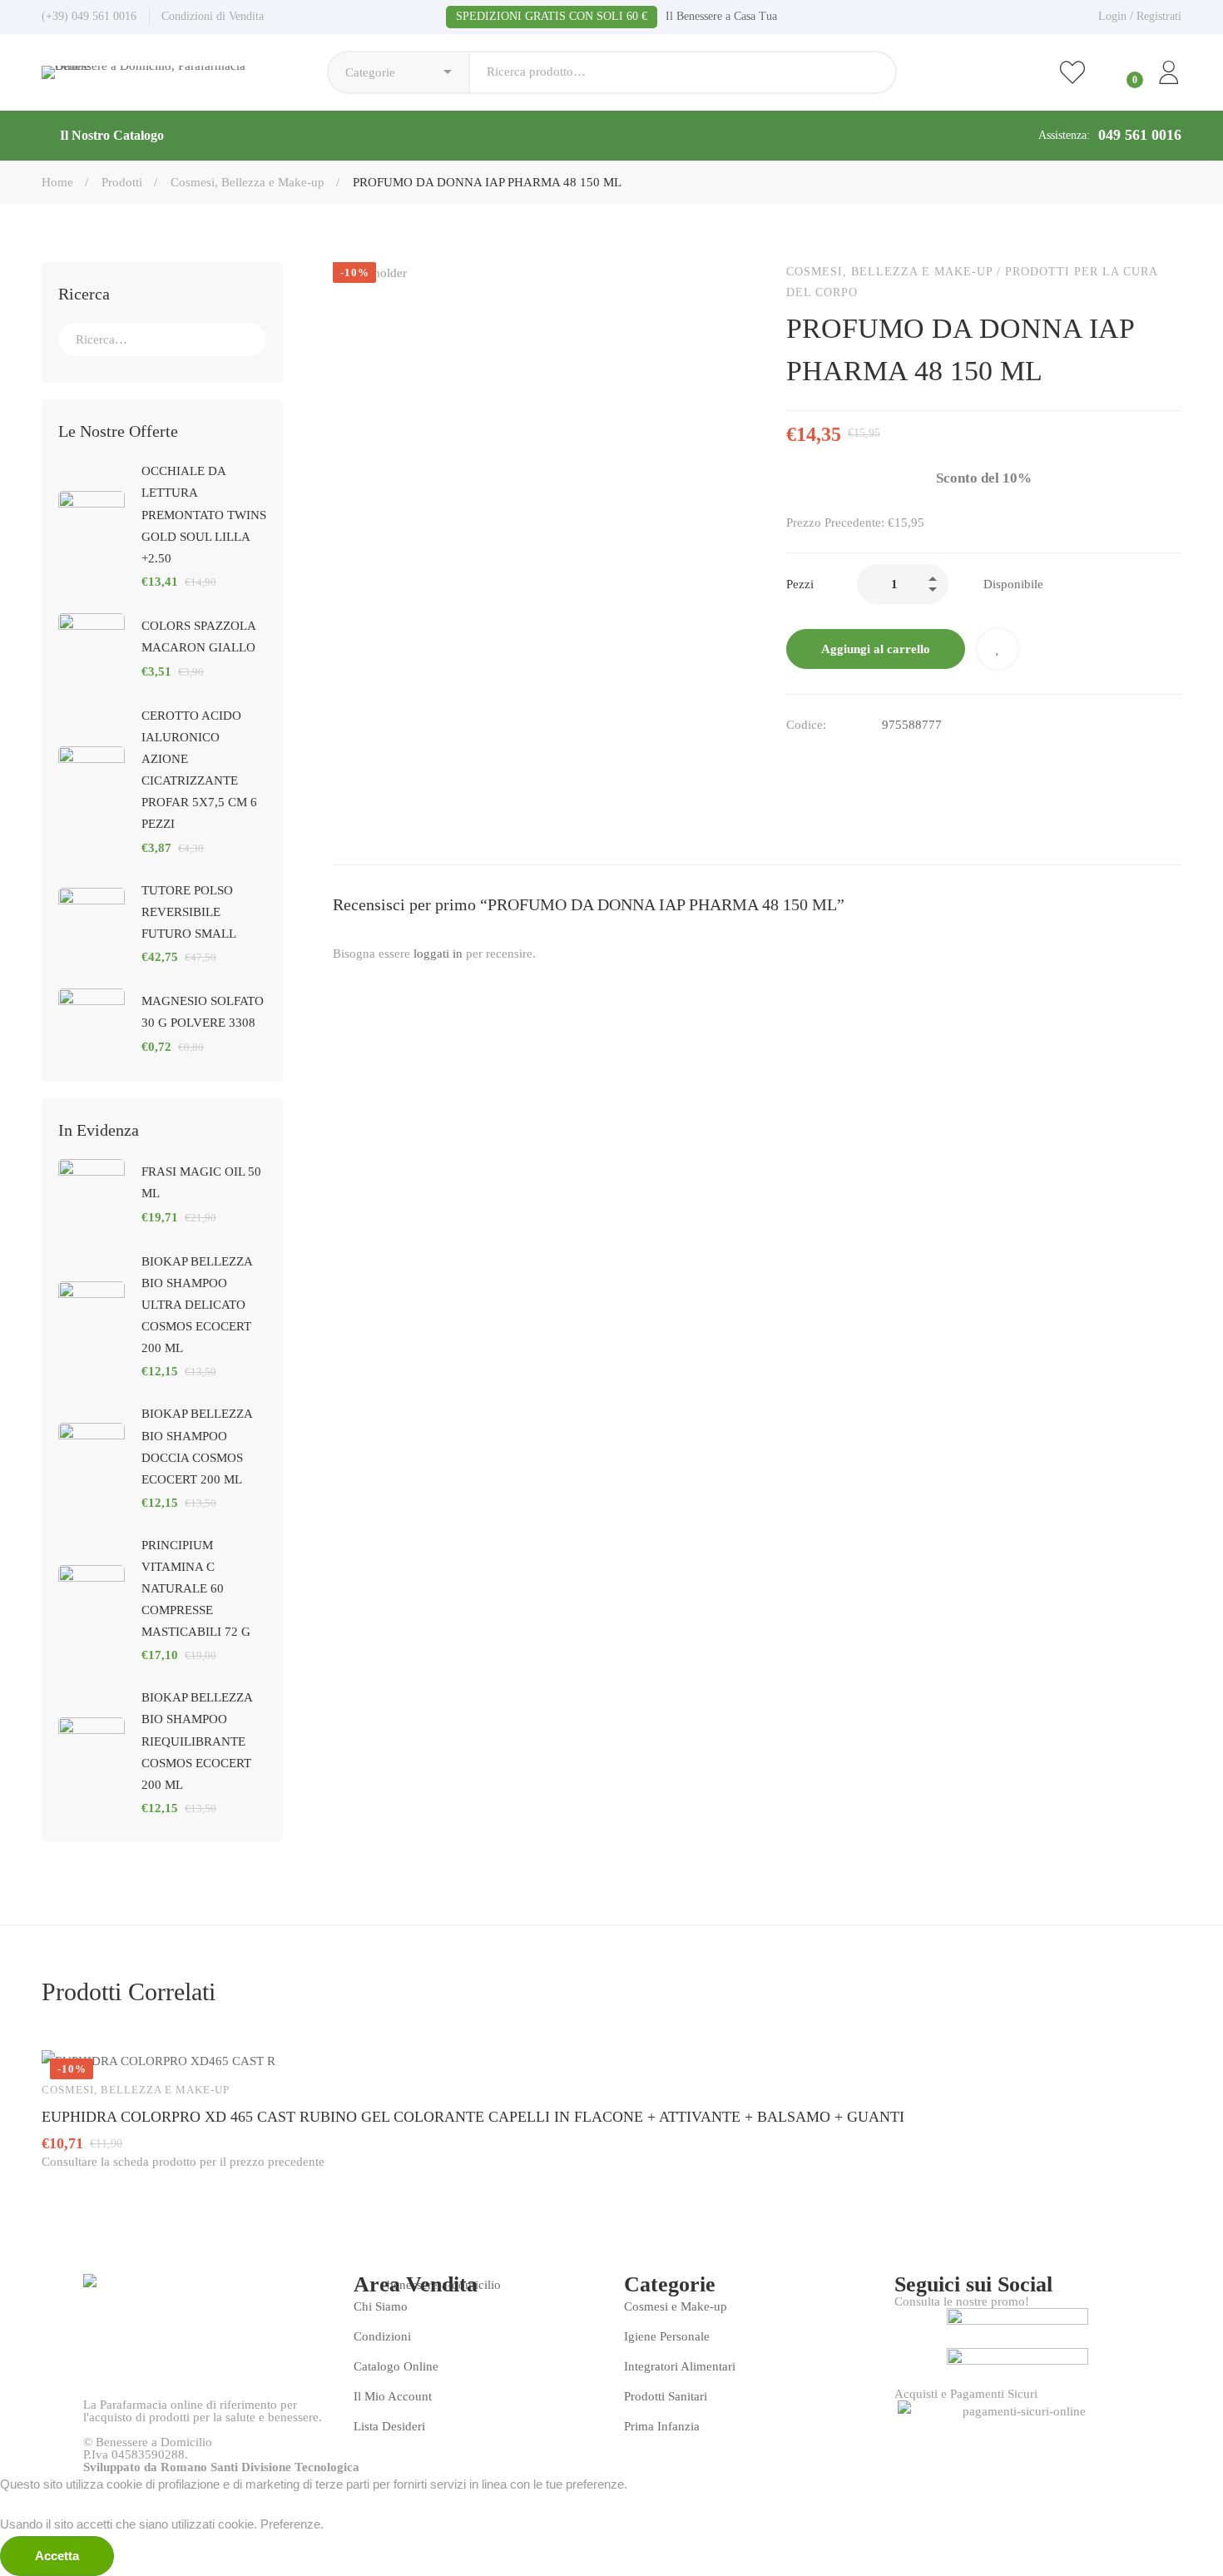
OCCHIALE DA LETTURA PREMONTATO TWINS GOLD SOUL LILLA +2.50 (204, 514)
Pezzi (800, 584)
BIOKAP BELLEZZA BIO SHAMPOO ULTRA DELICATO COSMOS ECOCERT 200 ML (197, 1305)
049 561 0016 (1140, 135)
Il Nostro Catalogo (112, 135)
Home (57, 182)
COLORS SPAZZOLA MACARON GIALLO (198, 637)
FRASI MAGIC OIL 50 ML (201, 1182)
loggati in (438, 954)
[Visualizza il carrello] (1121, 72)
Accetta (57, 2556)
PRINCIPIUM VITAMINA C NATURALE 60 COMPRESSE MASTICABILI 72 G (196, 1588)
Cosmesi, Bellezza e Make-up (248, 182)
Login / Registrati (1140, 16)
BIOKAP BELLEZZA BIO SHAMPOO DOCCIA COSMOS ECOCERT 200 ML (197, 1446)
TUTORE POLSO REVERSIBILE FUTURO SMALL (189, 912)
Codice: (806, 725)
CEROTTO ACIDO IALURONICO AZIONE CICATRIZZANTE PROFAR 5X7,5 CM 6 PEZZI (199, 770)
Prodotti (122, 182)
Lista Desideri (998, 649)
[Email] (828, 760)
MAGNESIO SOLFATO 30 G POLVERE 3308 (203, 1012)
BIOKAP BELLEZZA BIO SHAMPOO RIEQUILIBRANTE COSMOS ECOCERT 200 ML (197, 1741)
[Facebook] (793, 760)
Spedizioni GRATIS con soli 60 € (552, 16)
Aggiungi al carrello (876, 649)
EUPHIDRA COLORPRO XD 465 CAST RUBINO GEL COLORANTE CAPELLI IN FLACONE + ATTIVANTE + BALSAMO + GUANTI (473, 2117)
